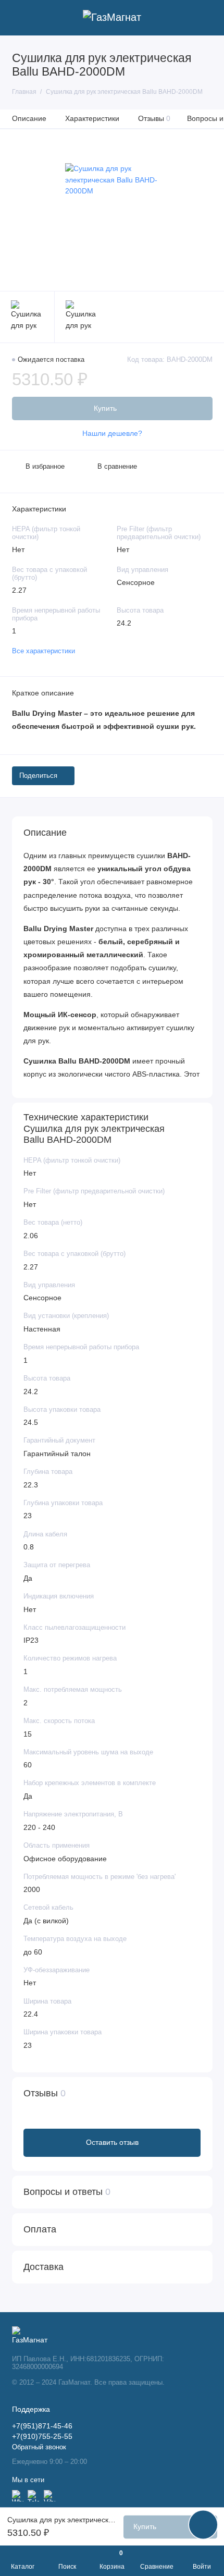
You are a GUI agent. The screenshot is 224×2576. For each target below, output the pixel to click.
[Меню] (18, 18)
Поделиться (38, 776)
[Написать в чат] (203, 2524)
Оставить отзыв (112, 2142)
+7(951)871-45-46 (42, 2426)
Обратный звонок (39, 2447)
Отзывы (154, 118)
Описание (29, 118)
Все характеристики (43, 651)
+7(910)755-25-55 (42, 2437)
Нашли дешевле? (112, 434)
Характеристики (92, 118)
